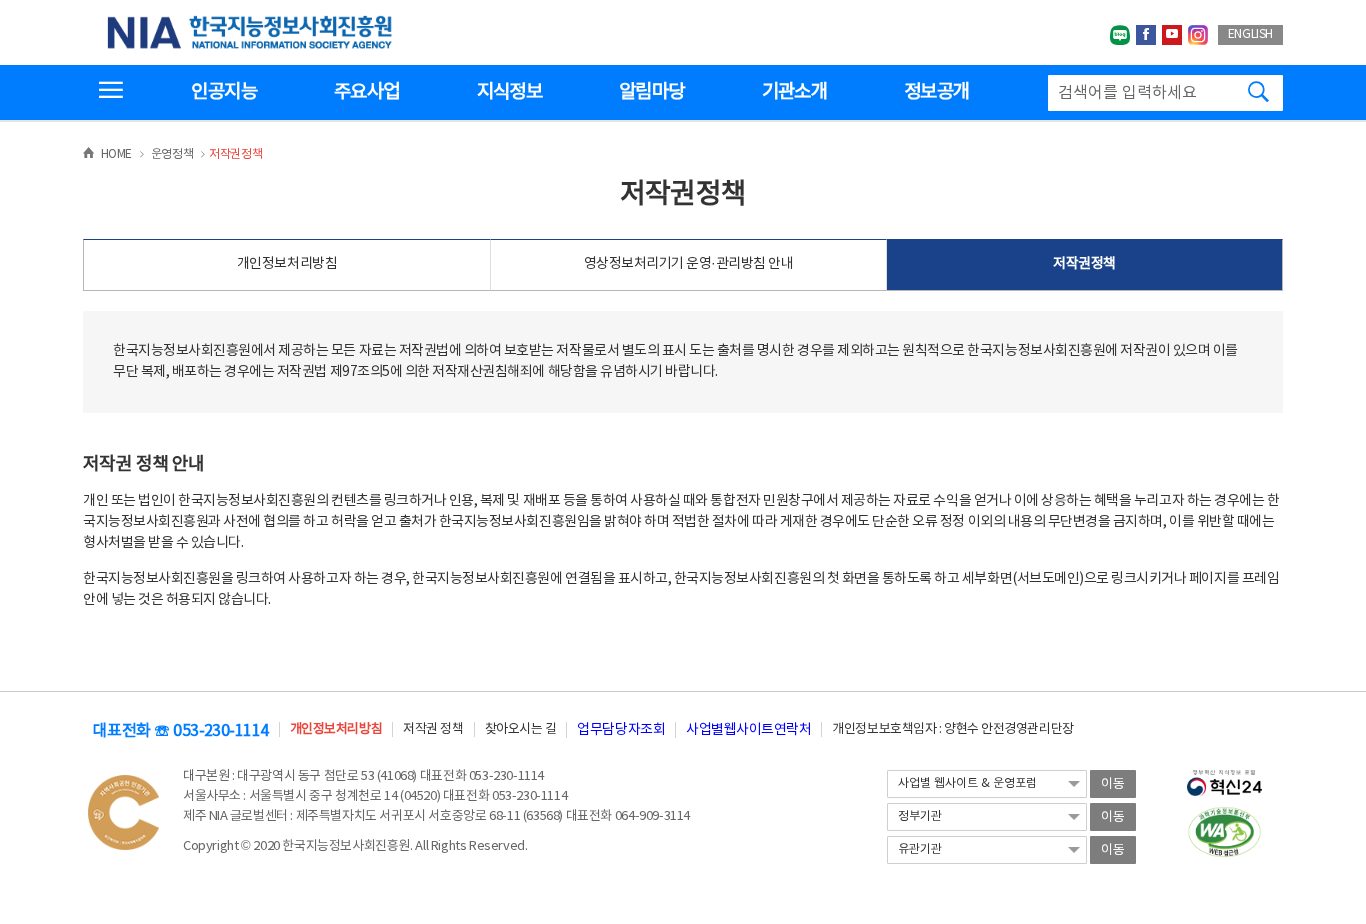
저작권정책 (1084, 264)
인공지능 (223, 92)
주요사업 (366, 92)
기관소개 (794, 92)
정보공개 (936, 92)
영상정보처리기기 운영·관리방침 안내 (689, 264)
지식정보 (509, 92)
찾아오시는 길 (521, 729)
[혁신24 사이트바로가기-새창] (1224, 777)
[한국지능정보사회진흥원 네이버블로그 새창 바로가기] (1120, 35)
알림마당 (651, 92)
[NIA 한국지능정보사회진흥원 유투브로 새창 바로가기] (1172, 35)
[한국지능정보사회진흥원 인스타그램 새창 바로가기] (1198, 35)
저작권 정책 (433, 729)
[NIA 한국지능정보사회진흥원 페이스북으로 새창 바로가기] (1146, 35)
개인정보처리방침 (287, 264)
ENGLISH (1250, 34)
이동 (1113, 784)
